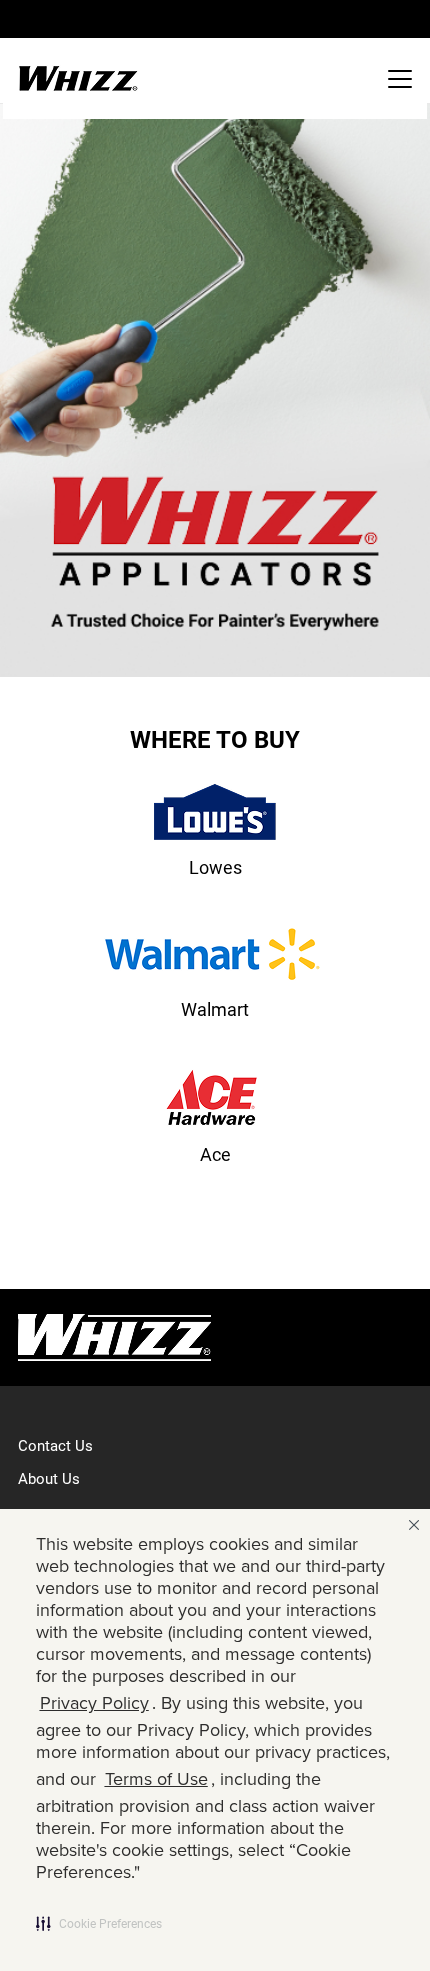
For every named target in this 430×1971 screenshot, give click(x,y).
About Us (49, 1478)
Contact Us (55, 1445)
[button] (99, 1923)
